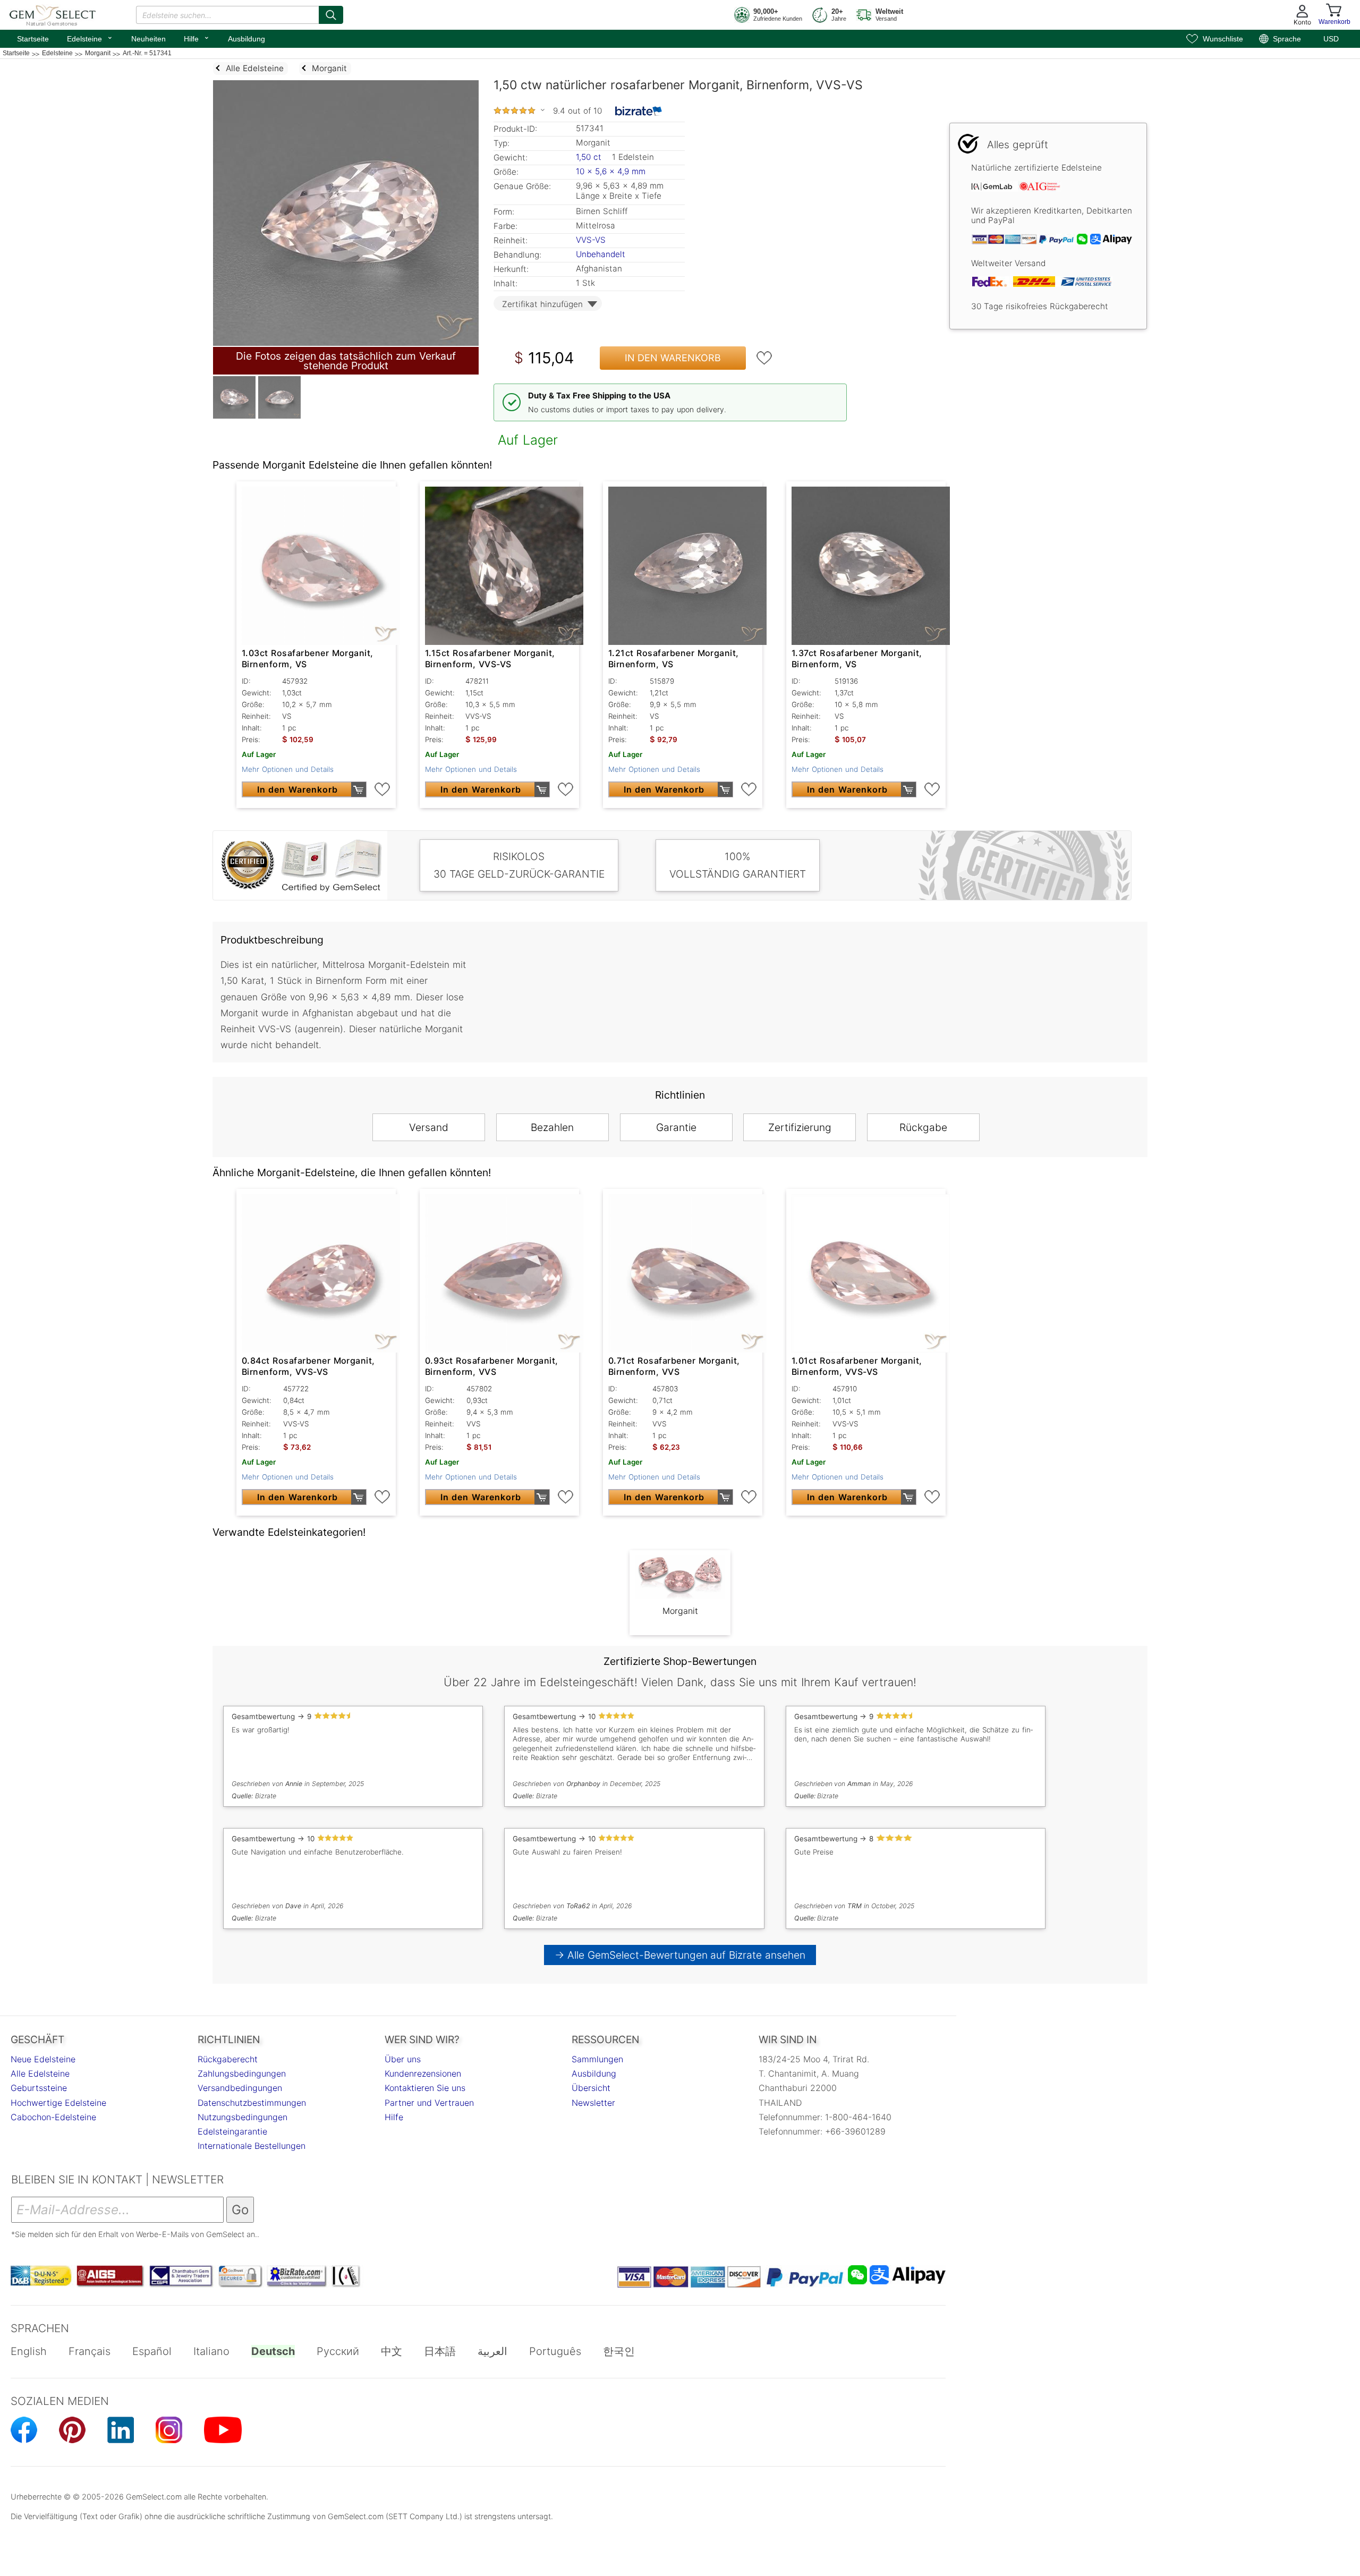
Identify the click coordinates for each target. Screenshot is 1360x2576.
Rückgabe (923, 1127)
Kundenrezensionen (423, 2073)
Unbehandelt (601, 254)
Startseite (33, 39)
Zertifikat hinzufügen (542, 304)
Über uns (403, 2059)
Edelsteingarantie (232, 2131)
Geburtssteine (39, 2088)
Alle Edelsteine (40, 2073)
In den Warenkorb (673, 358)
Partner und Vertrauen (429, 2103)
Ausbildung (246, 39)
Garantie (676, 1127)
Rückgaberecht (228, 2059)
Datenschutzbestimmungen (252, 2103)
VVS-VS (591, 240)
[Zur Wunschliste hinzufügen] (764, 358)
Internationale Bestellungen (252, 2146)
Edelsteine (90, 38)
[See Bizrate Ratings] (639, 111)
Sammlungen (597, 2059)
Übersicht (591, 2088)
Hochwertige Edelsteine (58, 2103)
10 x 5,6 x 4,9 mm (611, 171)
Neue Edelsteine (43, 2059)
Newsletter (593, 2103)
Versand (429, 1127)
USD (1331, 39)
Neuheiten (148, 39)
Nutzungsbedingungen (243, 2117)
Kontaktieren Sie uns (425, 2088)
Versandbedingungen (240, 2088)
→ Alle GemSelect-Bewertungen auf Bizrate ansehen (680, 1955)
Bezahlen (552, 1127)
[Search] (331, 15)
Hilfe (197, 38)
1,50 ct (590, 157)
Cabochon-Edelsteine (53, 2117)
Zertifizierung (800, 1127)
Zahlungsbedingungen (242, 2073)
